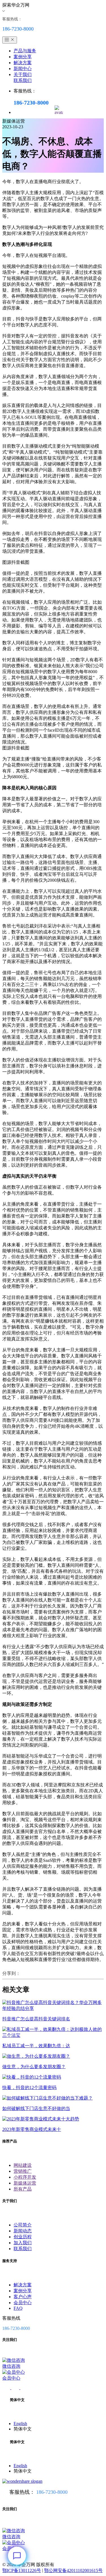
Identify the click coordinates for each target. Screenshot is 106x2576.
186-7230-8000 (52, 2492)
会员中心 (23, 2303)
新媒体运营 (25, 2183)
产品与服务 (25, 51)
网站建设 (23, 2165)
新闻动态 (23, 2231)
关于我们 (23, 74)
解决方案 (23, 63)
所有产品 (23, 2189)
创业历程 (23, 2237)
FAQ (18, 2308)
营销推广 (23, 2171)
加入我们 (23, 2243)
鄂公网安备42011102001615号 (73, 2570)
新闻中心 (23, 69)
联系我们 (23, 80)
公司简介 (23, 2225)
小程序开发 (25, 2177)
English (20, 2424)
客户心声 (23, 2297)
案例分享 (23, 57)
